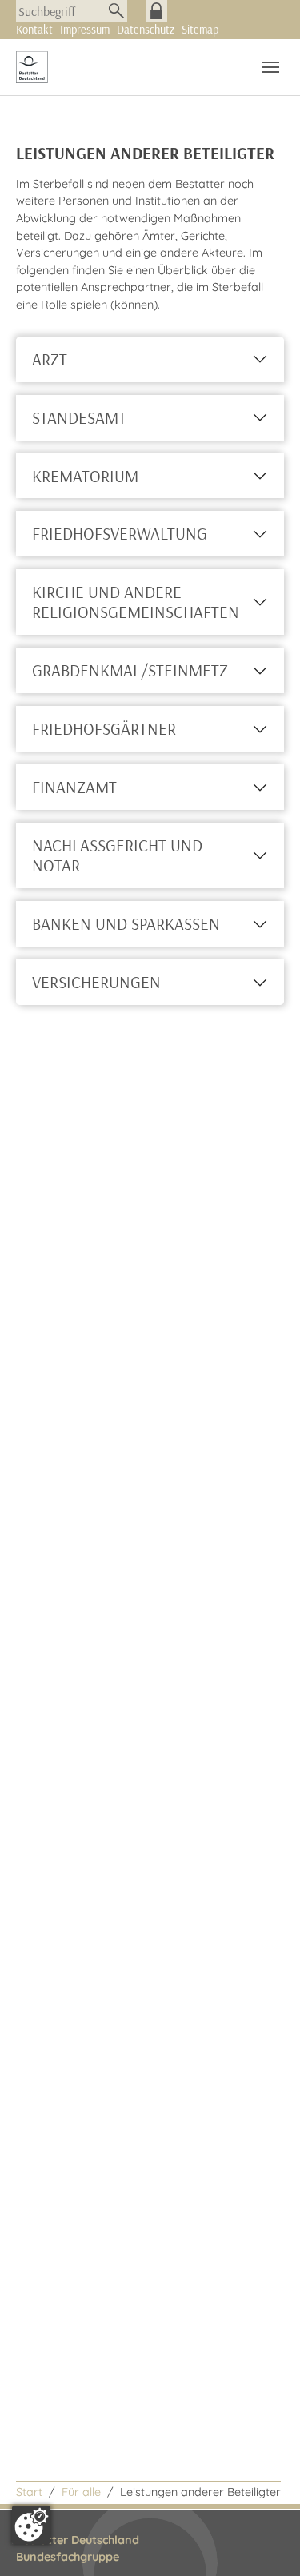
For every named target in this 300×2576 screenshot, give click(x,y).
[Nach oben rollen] (267, 2543)
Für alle (81, 2492)
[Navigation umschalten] (270, 67)
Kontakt (34, 30)
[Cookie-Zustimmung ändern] (31, 2525)
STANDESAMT (79, 417)
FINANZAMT (74, 787)
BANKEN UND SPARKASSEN (126, 923)
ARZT (50, 359)
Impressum (85, 30)
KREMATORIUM (85, 476)
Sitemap (200, 30)
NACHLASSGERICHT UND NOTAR (117, 855)
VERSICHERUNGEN (96, 982)
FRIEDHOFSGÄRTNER (104, 728)
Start (29, 2492)
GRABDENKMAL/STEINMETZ (130, 670)
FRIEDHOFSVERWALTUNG (120, 533)
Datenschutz (146, 30)
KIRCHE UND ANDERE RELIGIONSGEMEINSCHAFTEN (136, 602)
